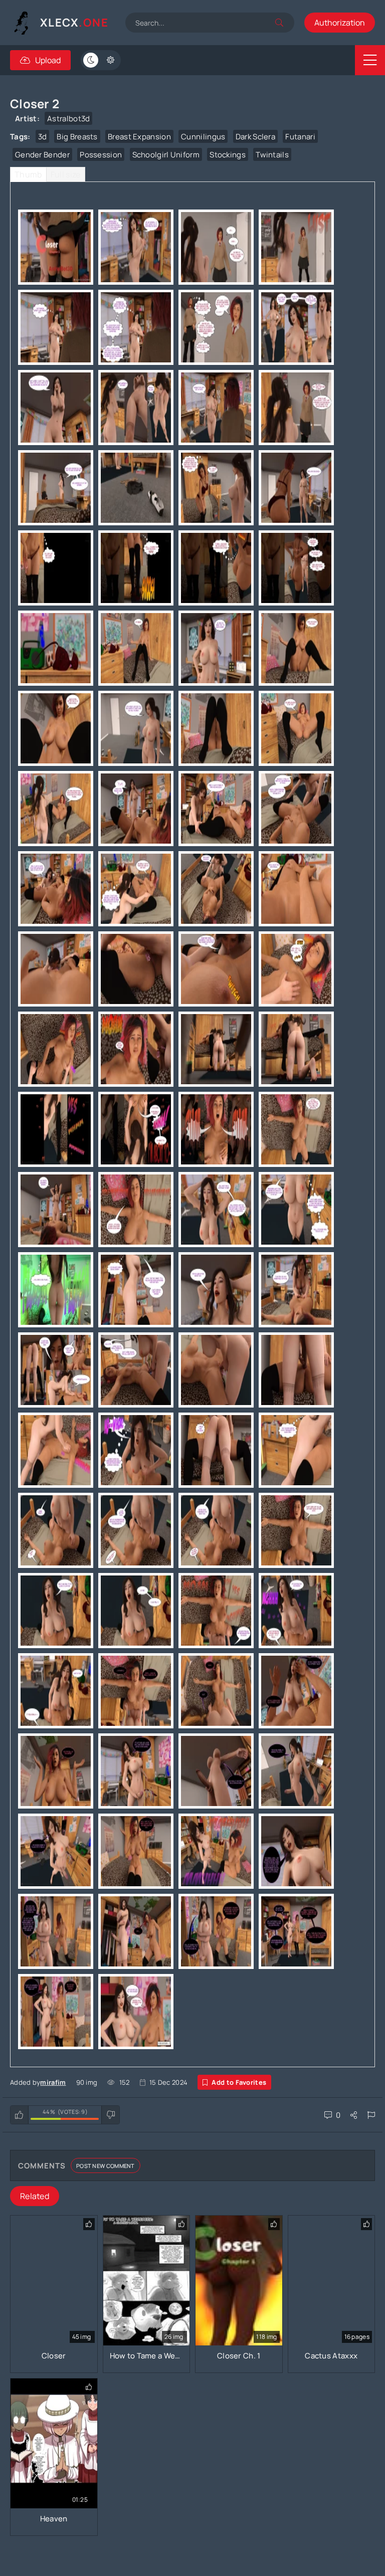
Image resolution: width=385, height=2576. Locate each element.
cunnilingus (203, 137)
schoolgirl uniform (166, 155)
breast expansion (139, 137)
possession (101, 155)
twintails (272, 155)
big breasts (77, 137)
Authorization (340, 23)
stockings (228, 155)
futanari (300, 137)
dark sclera (255, 137)
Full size (66, 174)
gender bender (42, 155)
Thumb (28, 174)
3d (43, 137)
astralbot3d (68, 119)
